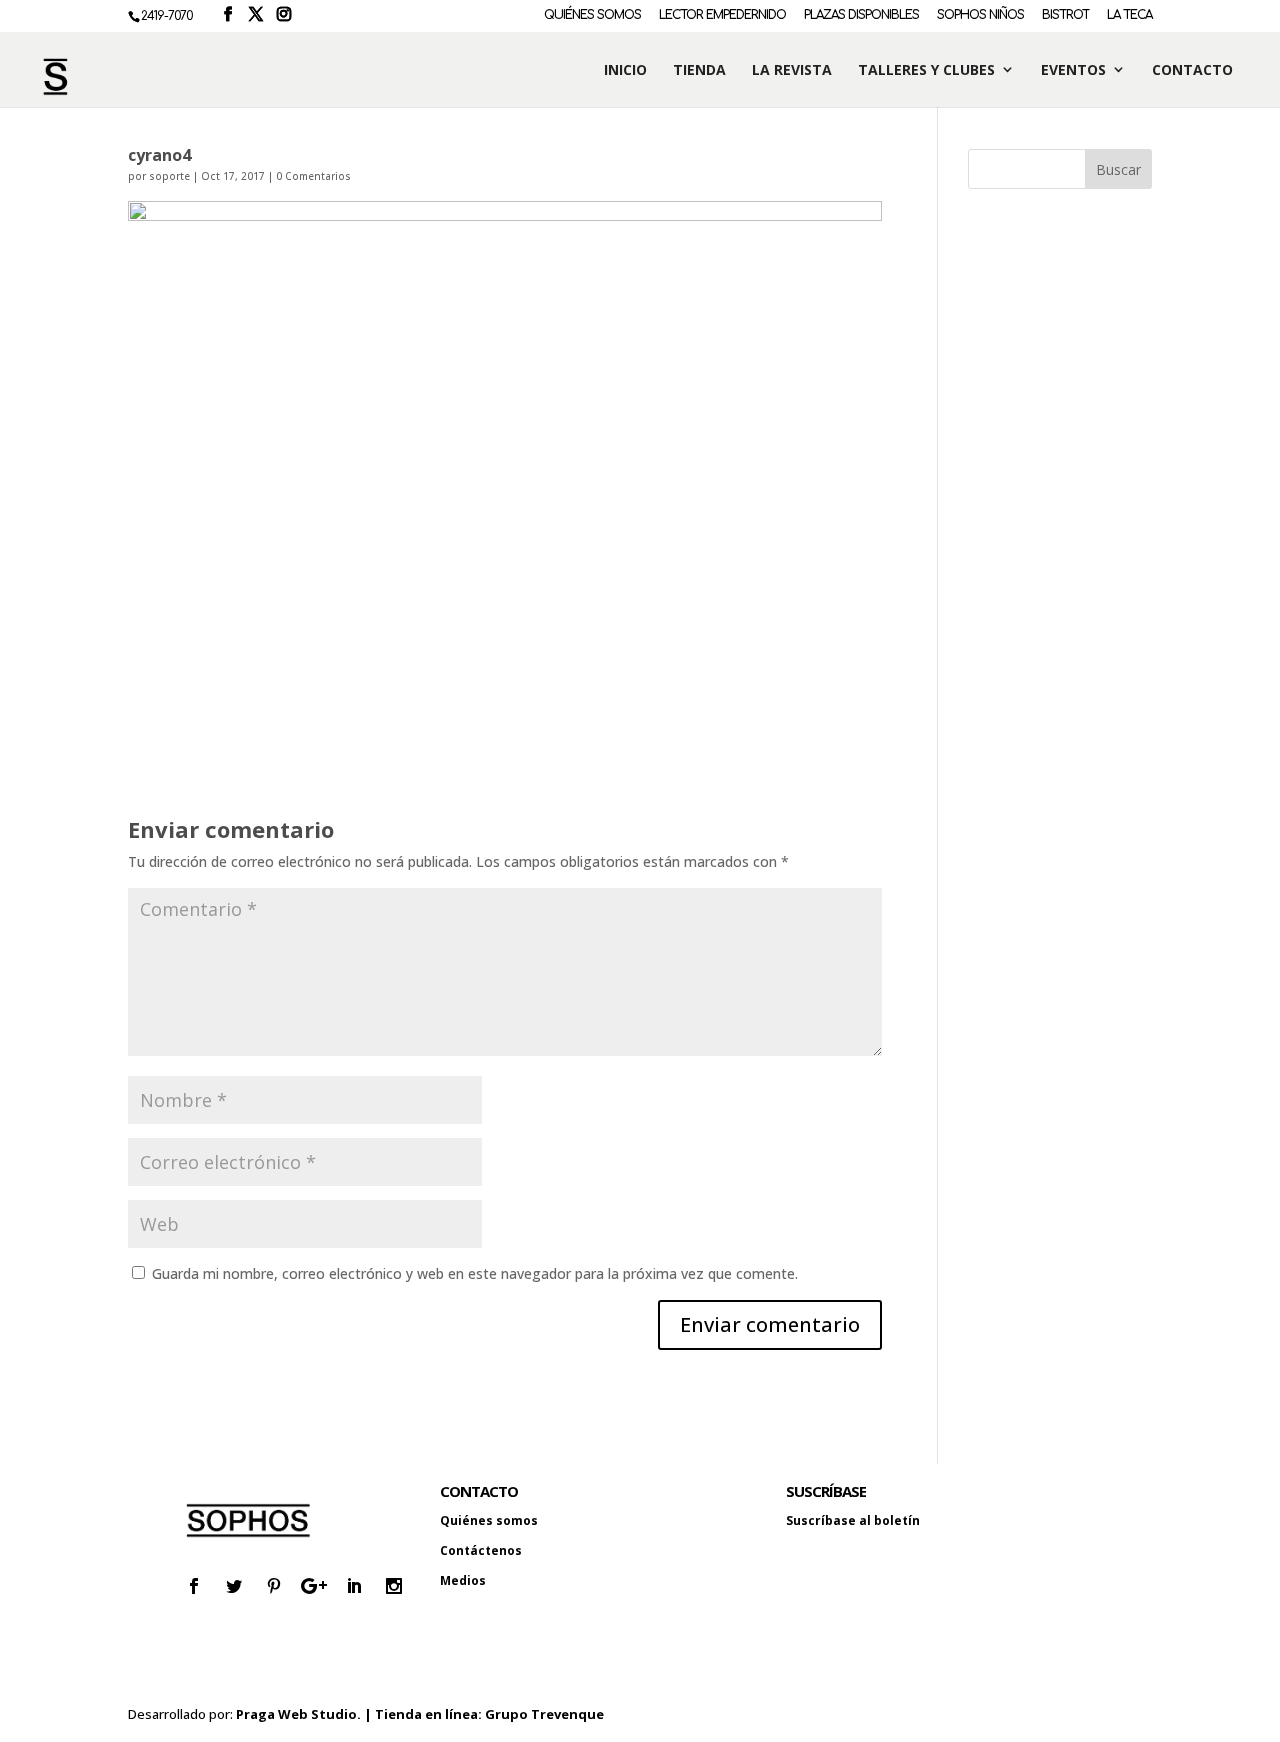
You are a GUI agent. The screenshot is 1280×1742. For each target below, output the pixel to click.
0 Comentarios (313, 176)
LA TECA (1129, 15)
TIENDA (699, 70)
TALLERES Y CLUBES (926, 70)
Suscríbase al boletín (853, 1520)
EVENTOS (1073, 70)
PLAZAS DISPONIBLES (861, 15)
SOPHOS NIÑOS (980, 15)
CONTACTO (1192, 70)
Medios (463, 1580)
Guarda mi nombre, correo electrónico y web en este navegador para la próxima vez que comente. (475, 1273)
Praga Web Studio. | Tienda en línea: (360, 1714)
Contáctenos (481, 1550)
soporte (169, 176)
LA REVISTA (792, 70)
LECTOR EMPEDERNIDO (722, 15)
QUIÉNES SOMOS (592, 15)
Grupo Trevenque (544, 1714)
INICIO (625, 70)
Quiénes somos (489, 1520)
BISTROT (1065, 15)
